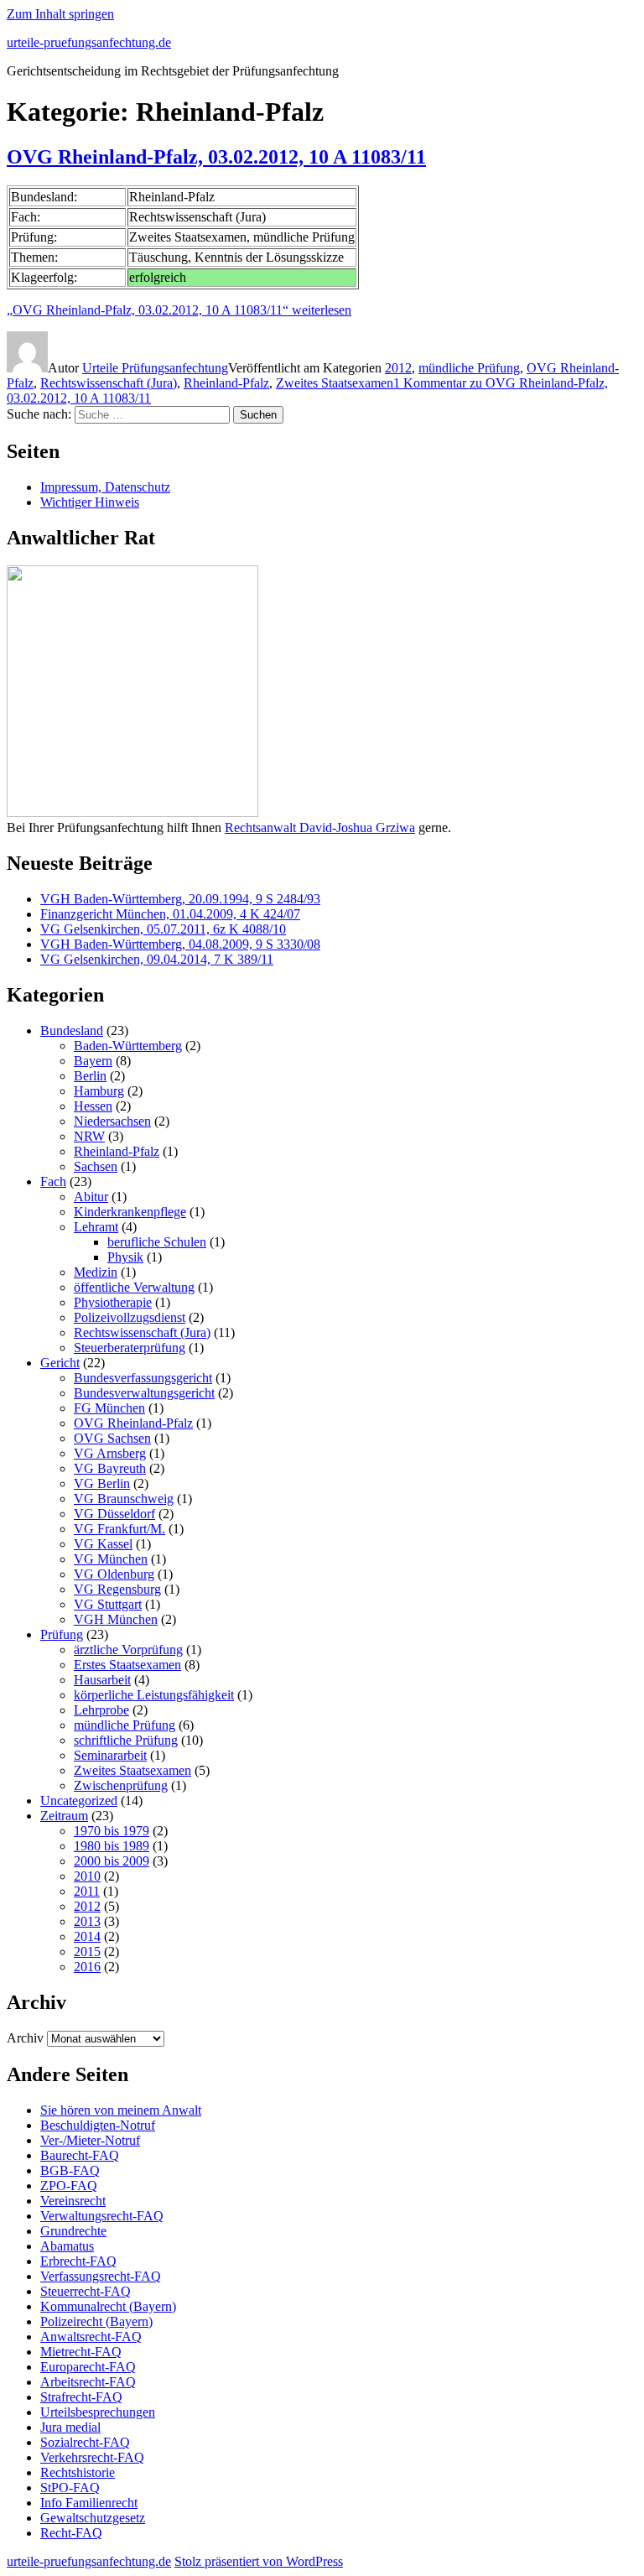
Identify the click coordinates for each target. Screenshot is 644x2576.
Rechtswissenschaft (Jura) (109, 383)
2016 (87, 1967)
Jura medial (70, 2427)
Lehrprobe (101, 1710)
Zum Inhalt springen (60, 14)
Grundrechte (73, 2231)
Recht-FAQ (71, 2533)
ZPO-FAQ (69, 2186)
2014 (87, 1936)
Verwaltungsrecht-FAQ (102, 2216)
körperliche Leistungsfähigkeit (154, 1695)
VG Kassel (103, 1544)
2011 (87, 1891)
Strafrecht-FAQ (81, 2397)
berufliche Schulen (157, 1242)
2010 (87, 1876)
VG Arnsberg (110, 1453)
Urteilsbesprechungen (98, 2412)
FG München (109, 1408)
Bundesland (72, 1030)
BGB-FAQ (70, 2170)
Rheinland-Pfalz (226, 383)
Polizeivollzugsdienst (130, 1317)
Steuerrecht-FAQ (86, 2291)
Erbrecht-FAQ (78, 2261)
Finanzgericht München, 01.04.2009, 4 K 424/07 (170, 914)
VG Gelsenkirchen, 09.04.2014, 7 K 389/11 (157, 959)
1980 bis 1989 (112, 1846)
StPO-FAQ (70, 2488)
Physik (125, 1257)
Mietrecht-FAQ (81, 2352)
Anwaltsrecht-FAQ (91, 2337)
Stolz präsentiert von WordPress (259, 2561)
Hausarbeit (102, 1680)
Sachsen (96, 1166)
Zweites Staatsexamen (335, 383)
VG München (111, 1559)
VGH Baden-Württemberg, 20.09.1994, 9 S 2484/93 (180, 899)
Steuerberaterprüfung (130, 1348)
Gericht (60, 1363)
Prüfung (62, 1634)
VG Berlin (102, 1483)
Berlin (90, 1076)
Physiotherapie (113, 1302)
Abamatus (67, 2246)
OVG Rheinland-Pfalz (133, 1423)
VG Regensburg (117, 1589)
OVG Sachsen (112, 1438)
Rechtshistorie (78, 2472)
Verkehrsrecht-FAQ (92, 2457)
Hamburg (99, 1091)
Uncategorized (79, 1801)
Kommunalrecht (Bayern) (108, 2306)
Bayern (93, 1061)
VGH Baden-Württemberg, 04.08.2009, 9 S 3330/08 (180, 944)
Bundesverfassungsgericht (143, 1378)
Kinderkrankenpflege (130, 1212)
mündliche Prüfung (469, 368)
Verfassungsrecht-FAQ (101, 2276)
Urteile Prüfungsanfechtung (155, 368)
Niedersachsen (112, 1121)
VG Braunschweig (124, 1499)
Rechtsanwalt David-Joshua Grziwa (320, 827)
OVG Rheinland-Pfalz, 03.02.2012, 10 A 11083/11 (216, 157)
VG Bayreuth (110, 1468)
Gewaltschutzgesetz (93, 2518)
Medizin (96, 1272)
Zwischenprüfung (121, 1785)
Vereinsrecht (73, 2201)
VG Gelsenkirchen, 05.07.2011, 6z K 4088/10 (163, 929)
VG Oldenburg (114, 1574)
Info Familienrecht (89, 2503)
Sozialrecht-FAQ (85, 2442)
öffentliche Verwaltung (134, 1287)
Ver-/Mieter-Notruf (90, 2140)
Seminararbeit (110, 1755)
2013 (87, 1921)
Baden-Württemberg (128, 1046)
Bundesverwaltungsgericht (144, 1393)
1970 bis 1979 (112, 1831)
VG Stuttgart (108, 1604)
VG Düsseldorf (114, 1514)
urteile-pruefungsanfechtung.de (89, 42)
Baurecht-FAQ (80, 2155)
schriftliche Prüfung (126, 1740)
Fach (53, 1181)
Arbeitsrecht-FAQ (88, 2382)
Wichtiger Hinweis (90, 502)
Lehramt (96, 1227)
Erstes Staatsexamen (127, 1665)
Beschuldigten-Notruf (98, 2125)
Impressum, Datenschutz (105, 487)
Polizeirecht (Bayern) (96, 2321)
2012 (398, 368)
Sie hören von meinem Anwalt (121, 2110)
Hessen (93, 1106)
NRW (89, 1136)
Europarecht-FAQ (88, 2367)
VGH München (116, 1619)
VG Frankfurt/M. (119, 1529)
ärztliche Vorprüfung (128, 1650)
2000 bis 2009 (112, 1861)
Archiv (25, 2038)
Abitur (91, 1197)
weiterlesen (179, 310)
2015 (87, 1952)
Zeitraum (64, 1816)
